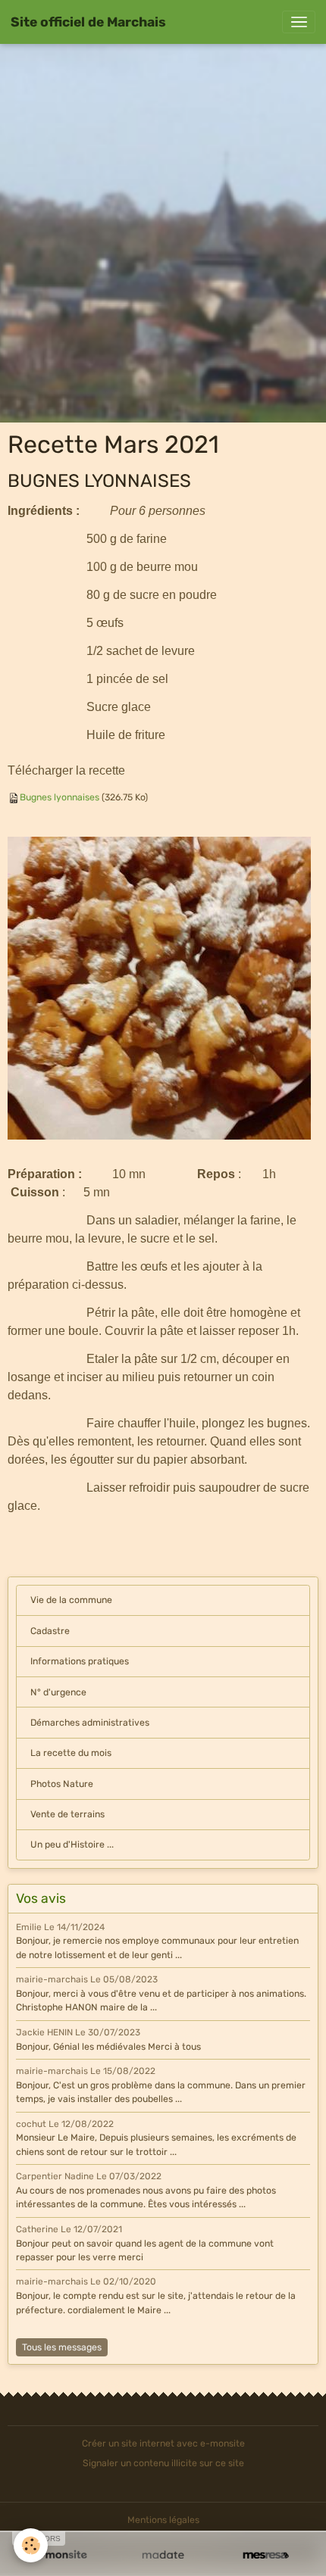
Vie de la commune (71, 1600)
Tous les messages (62, 2347)
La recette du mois (71, 1753)
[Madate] (163, 2556)
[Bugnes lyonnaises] (159, 987)
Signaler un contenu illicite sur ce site (163, 2463)
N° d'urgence (58, 1692)
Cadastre (50, 1631)
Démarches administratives (90, 1723)
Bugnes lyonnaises (60, 797)
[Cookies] (31, 2545)
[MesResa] (266, 2556)
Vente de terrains (67, 1814)
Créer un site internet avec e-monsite (163, 2443)
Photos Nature (62, 1784)
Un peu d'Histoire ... (72, 1845)
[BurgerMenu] (299, 22)
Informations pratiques (80, 1661)
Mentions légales (163, 2520)
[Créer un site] (60, 2556)
